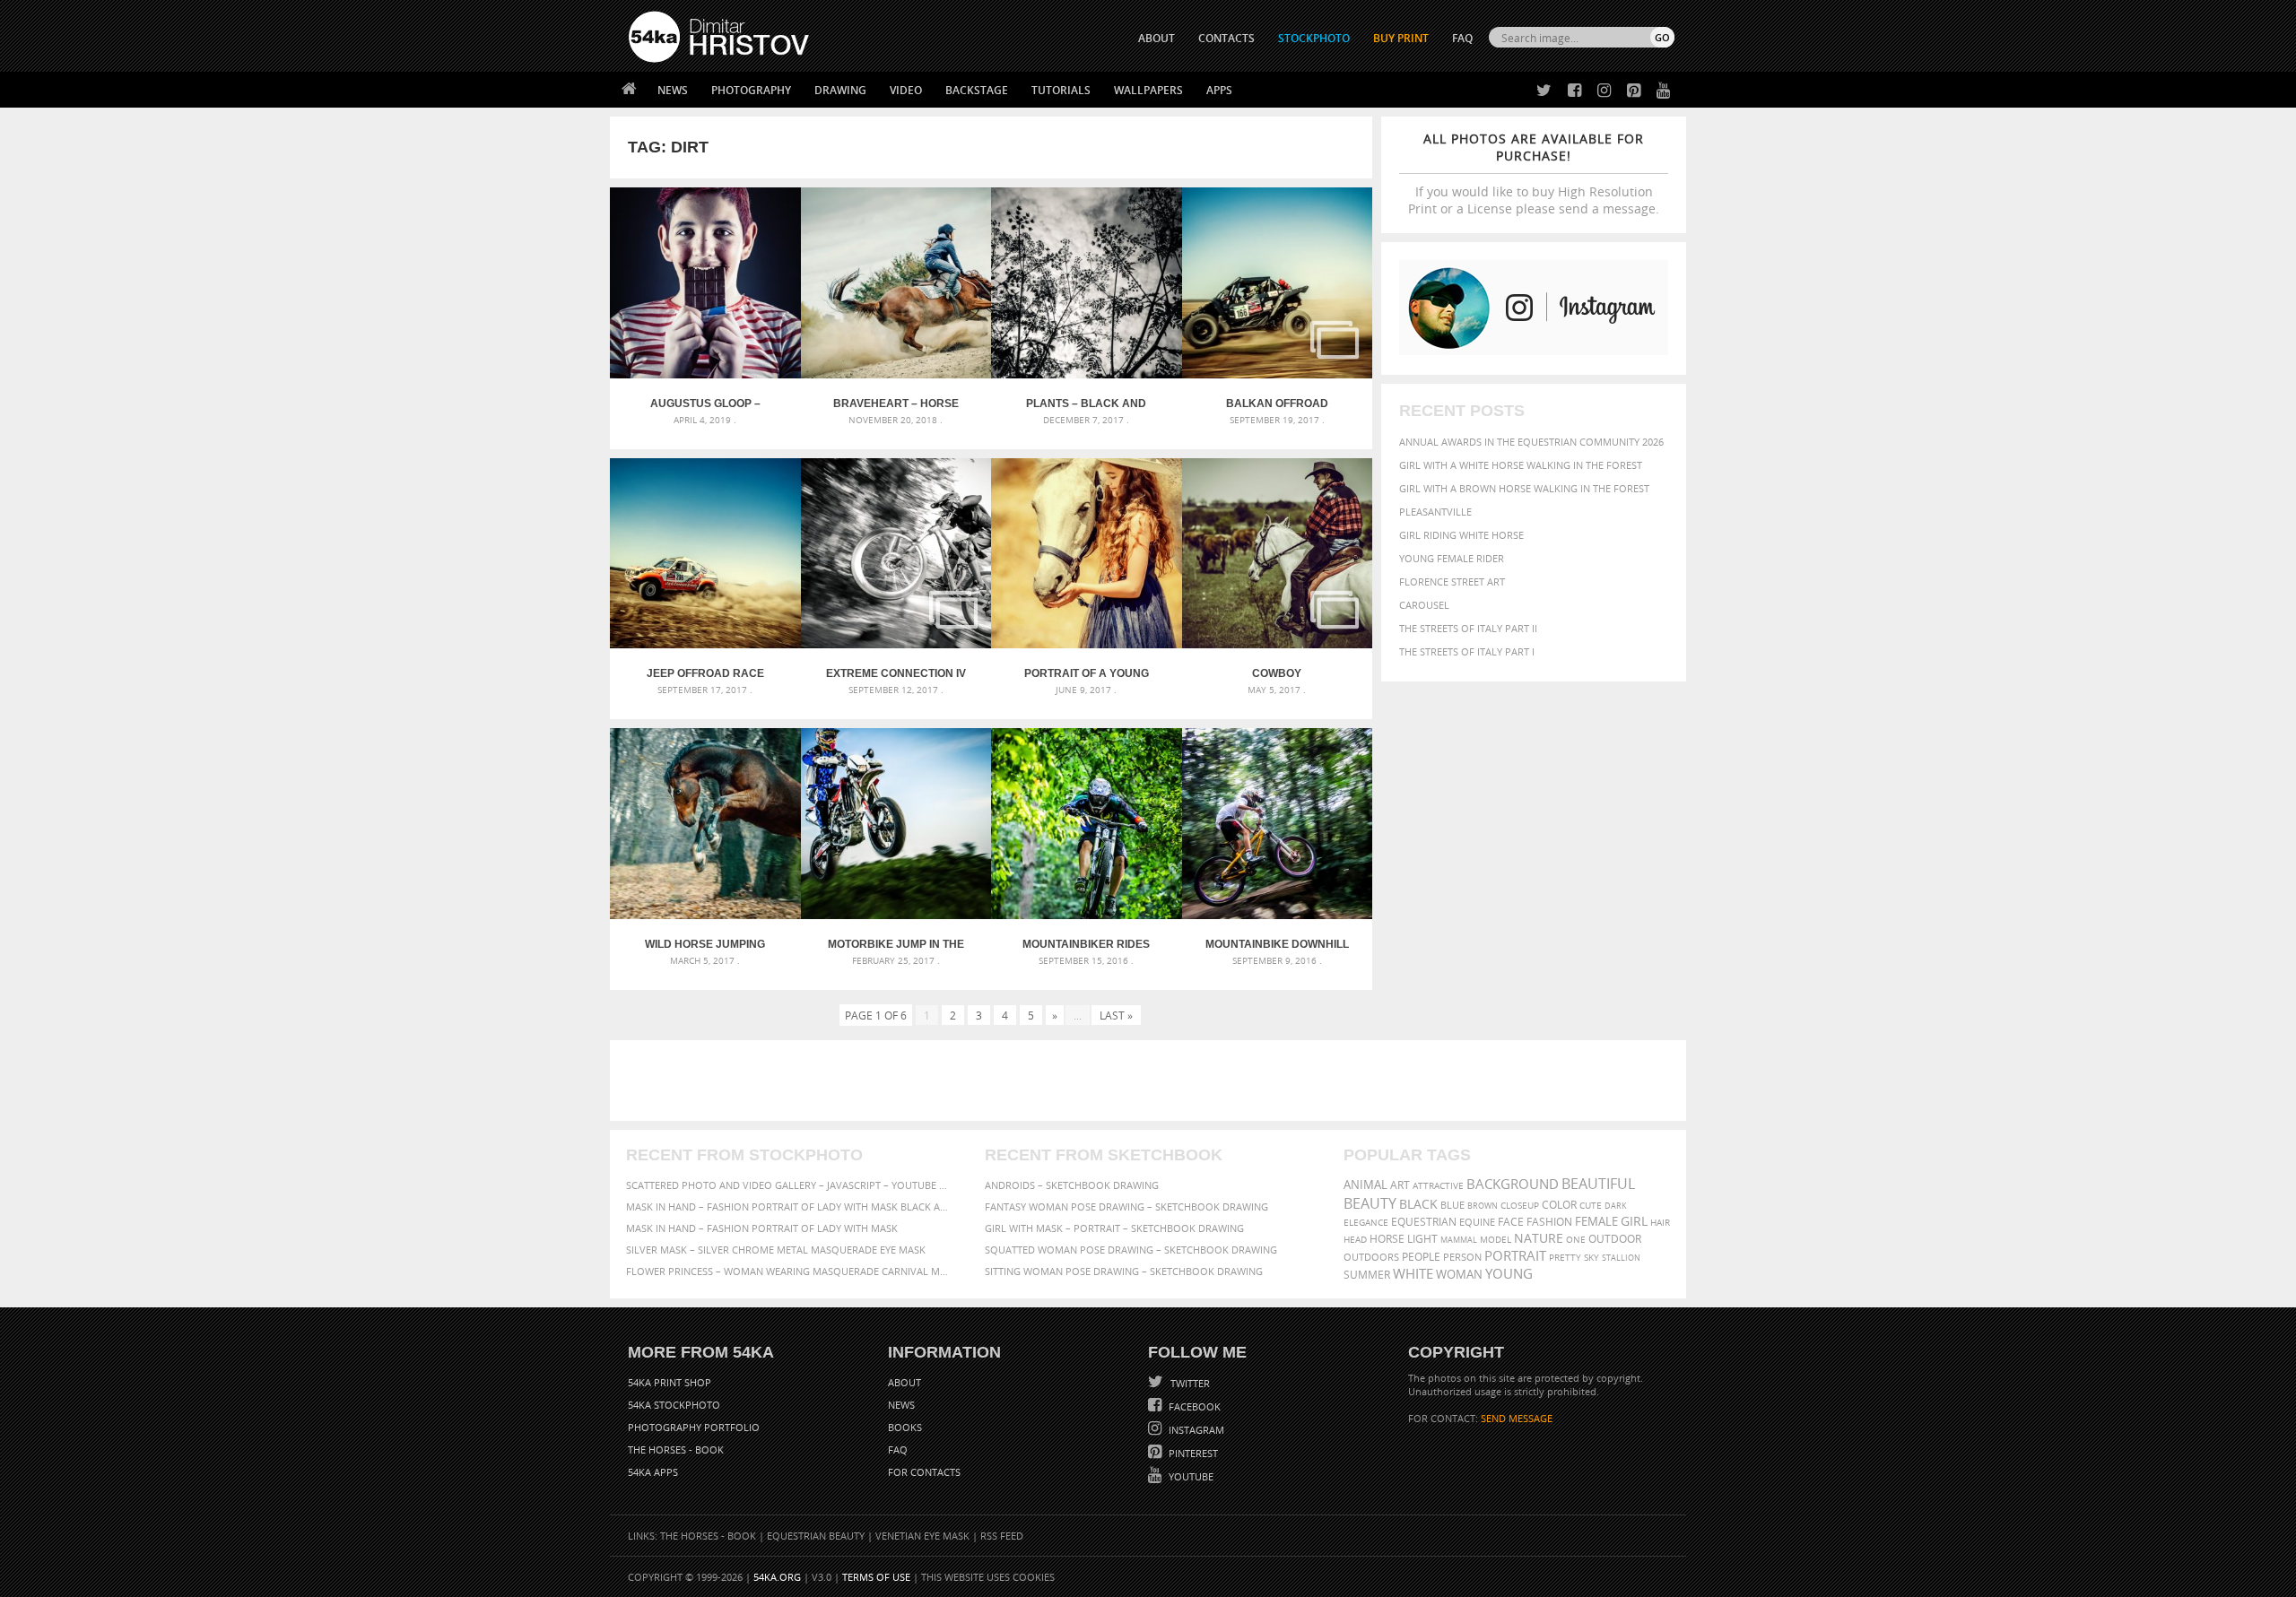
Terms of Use (876, 1577)
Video (906, 90)
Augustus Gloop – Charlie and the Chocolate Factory (705, 404)
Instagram (1195, 1430)
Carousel (1424, 605)
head (1355, 1240)
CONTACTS (1226, 38)
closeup (1520, 1205)
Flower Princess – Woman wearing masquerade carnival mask (789, 1271)
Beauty (1370, 1203)
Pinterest (1192, 1453)
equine (1477, 1222)
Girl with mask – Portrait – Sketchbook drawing (1114, 1228)
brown (1483, 1206)
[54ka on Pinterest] (1630, 91)
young (1509, 1273)
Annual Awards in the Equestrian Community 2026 (1531, 442)
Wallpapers (1148, 90)
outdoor (1615, 1239)
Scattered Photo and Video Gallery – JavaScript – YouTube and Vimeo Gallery (789, 1185)
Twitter (1189, 1383)
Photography (751, 90)
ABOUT (1157, 38)
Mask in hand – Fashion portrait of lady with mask (762, 1228)
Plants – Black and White (1086, 404)
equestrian (1424, 1222)
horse (1387, 1239)
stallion (1621, 1258)
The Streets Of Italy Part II (1468, 628)
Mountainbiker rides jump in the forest (1086, 944)
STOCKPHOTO (1314, 38)
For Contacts (924, 1472)
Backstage (977, 90)
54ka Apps (653, 1472)
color (1559, 1205)
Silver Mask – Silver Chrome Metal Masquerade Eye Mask (776, 1250)
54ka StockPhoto (674, 1405)
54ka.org (777, 1577)
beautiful (1598, 1184)
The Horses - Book (676, 1449)
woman (1459, 1275)
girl (1634, 1221)
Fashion (1549, 1222)
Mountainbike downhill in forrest (1277, 944)
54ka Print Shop (670, 1382)
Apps (1219, 90)
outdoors (1371, 1257)
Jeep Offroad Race (705, 673)
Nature (1539, 1238)
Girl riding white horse (1461, 535)
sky (1592, 1258)
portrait (1515, 1255)
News (673, 90)
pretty (1565, 1257)
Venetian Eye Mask (922, 1536)
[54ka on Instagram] (1600, 91)
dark (1616, 1206)
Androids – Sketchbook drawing (1072, 1185)
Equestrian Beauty (816, 1536)
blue (1452, 1205)
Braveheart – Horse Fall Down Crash (896, 404)
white (1413, 1273)
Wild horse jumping (705, 944)
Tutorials (1061, 90)
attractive (1438, 1185)
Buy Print (1401, 38)
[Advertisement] (1152, 1081)
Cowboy (1277, 673)
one (1576, 1240)
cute (1591, 1206)
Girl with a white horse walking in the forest (1521, 465)
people (1421, 1257)
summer (1367, 1275)
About (904, 1382)
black (1418, 1204)
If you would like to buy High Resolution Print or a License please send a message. (1534, 174)
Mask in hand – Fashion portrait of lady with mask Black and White (789, 1206)
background (1513, 1184)
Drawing (840, 90)
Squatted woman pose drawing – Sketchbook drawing (1131, 1250)
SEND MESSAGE (1517, 1418)
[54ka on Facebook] (1571, 91)
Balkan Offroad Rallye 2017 (1277, 404)
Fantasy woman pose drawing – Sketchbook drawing (1126, 1206)
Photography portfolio (694, 1427)
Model (1496, 1239)
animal (1365, 1185)
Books (905, 1427)
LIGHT (1422, 1239)
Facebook (1193, 1406)
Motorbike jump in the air (896, 944)
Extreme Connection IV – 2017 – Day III (896, 673)
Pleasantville (1435, 512)
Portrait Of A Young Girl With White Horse (1086, 673)
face (1511, 1221)
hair (1660, 1222)
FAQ (1462, 38)
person (1462, 1257)
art (1400, 1185)
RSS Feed (1002, 1536)
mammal (1459, 1240)
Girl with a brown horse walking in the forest (1524, 488)
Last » (1116, 1015)
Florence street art (1452, 582)
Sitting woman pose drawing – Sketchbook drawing (1124, 1271)
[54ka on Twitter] (1540, 91)
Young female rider (1452, 558)
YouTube (1190, 1476)
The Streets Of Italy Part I (1467, 651)
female (1596, 1222)
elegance (1366, 1223)
